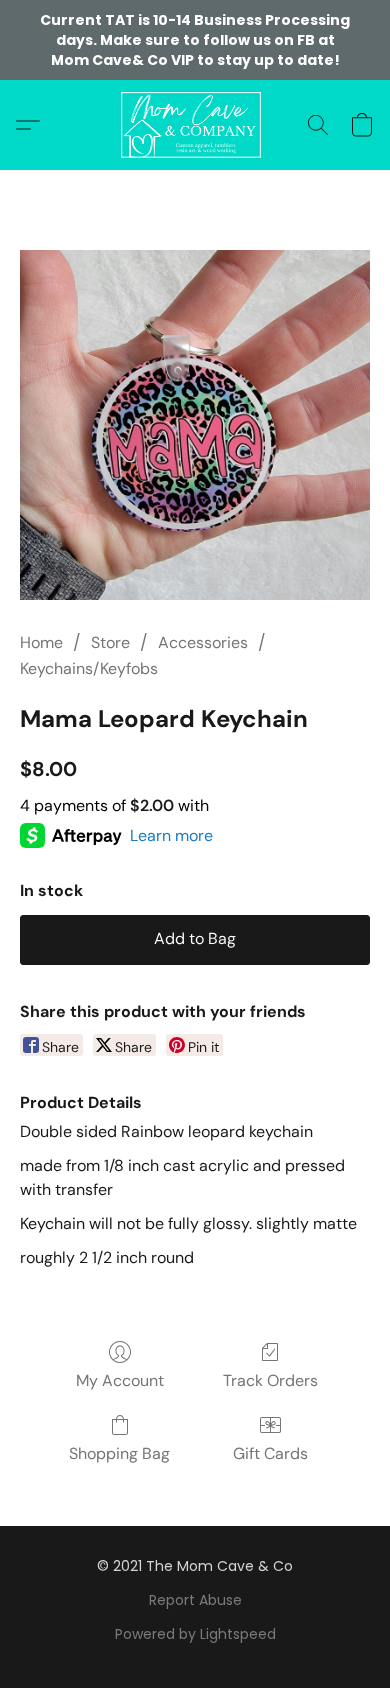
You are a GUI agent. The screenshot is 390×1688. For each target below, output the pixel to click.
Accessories (203, 642)
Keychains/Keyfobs (89, 668)
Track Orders (270, 1380)
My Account (120, 1380)
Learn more (171, 835)
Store (110, 642)
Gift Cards (270, 1453)
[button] (194, 125)
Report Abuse (195, 1600)
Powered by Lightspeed (195, 1634)
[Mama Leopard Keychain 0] (195, 425)
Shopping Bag (119, 1453)
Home (41, 642)
